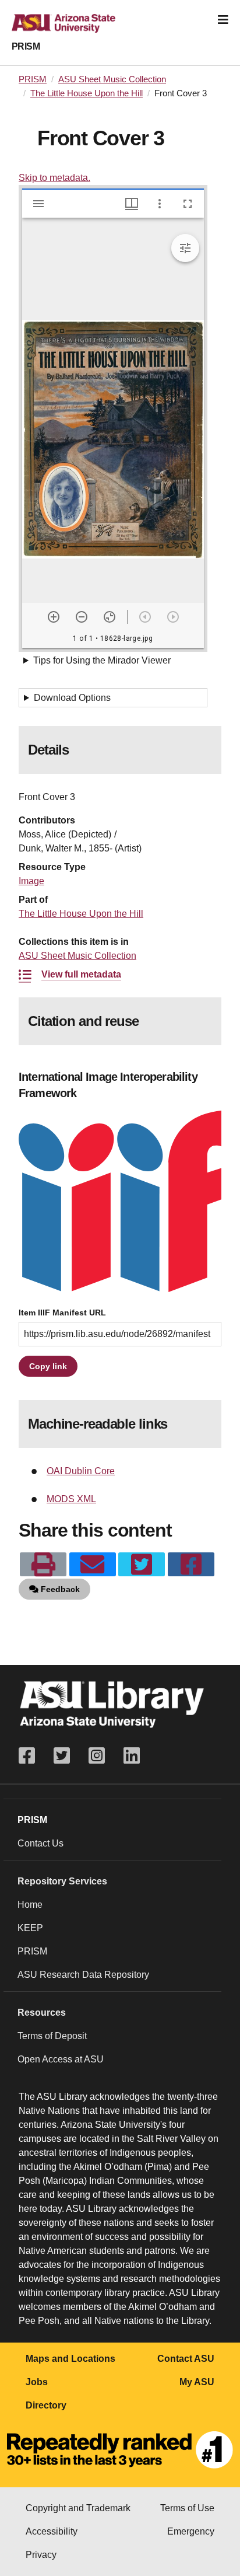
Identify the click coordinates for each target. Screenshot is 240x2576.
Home (30, 1905)
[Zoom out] (82, 617)
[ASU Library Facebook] (31, 1756)
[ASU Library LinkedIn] (132, 1756)
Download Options (72, 698)
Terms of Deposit (52, 2036)
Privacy (41, 2555)
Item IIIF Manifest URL (62, 1313)
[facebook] (191, 1565)
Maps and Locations (70, 2359)
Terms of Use (187, 2508)
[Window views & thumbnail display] (132, 204)
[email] (93, 1565)
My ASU (197, 2382)
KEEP (30, 1928)
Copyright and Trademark (78, 2508)
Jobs (37, 2382)
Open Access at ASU (61, 2059)
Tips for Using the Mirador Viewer (102, 660)
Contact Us (40, 1843)
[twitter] (142, 1565)
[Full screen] (188, 204)
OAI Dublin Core (81, 1471)
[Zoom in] (54, 617)
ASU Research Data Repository (83, 1975)
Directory (46, 2405)
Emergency (191, 2531)
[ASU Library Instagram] (97, 1756)
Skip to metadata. (54, 178)
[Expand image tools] (185, 248)
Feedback (59, 1589)
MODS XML (71, 1499)
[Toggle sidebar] (38, 204)
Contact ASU (186, 2359)
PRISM (26, 46)
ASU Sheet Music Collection (112, 79)
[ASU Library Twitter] (62, 1756)
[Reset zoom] (110, 617)
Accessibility (52, 2531)
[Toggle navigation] (223, 20)
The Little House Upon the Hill (87, 93)
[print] (43, 1565)
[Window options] (160, 204)
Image (31, 881)
